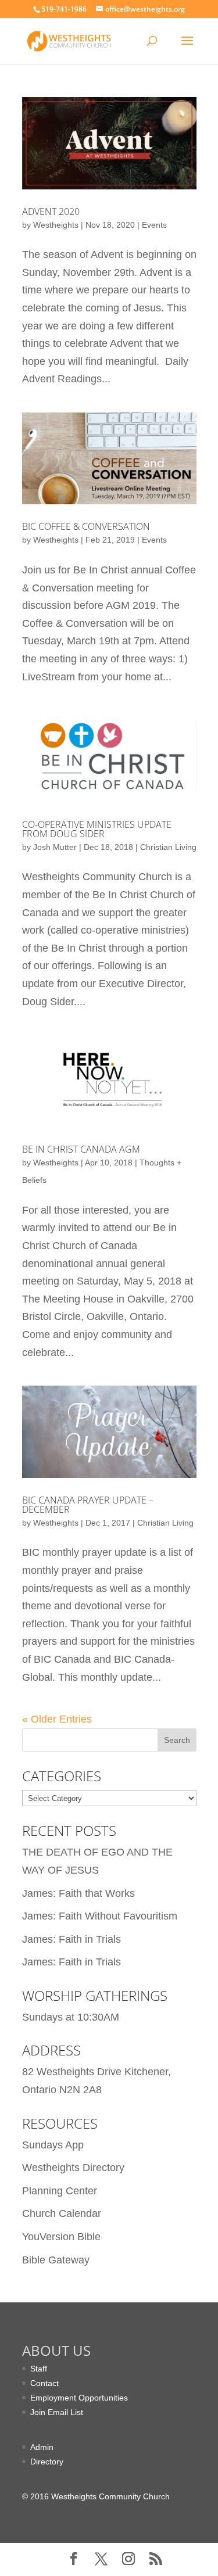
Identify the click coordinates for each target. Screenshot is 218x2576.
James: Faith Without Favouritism (100, 1916)
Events (154, 225)
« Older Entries (57, 1719)
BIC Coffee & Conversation (86, 526)
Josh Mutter (55, 847)
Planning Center (60, 2191)
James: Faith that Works (78, 1893)
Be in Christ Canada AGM (81, 1149)
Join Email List (57, 2412)
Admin (42, 2447)
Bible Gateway (56, 2260)
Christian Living (168, 847)
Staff (39, 2369)
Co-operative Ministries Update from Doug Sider (97, 829)
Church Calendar (62, 2213)
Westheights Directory (73, 2168)
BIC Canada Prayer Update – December (88, 1505)
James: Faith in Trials (72, 1939)
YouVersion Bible (61, 2237)
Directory (47, 2462)
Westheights (56, 225)
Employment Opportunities (79, 2398)
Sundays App (53, 2145)
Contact (44, 2383)
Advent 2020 (51, 211)
